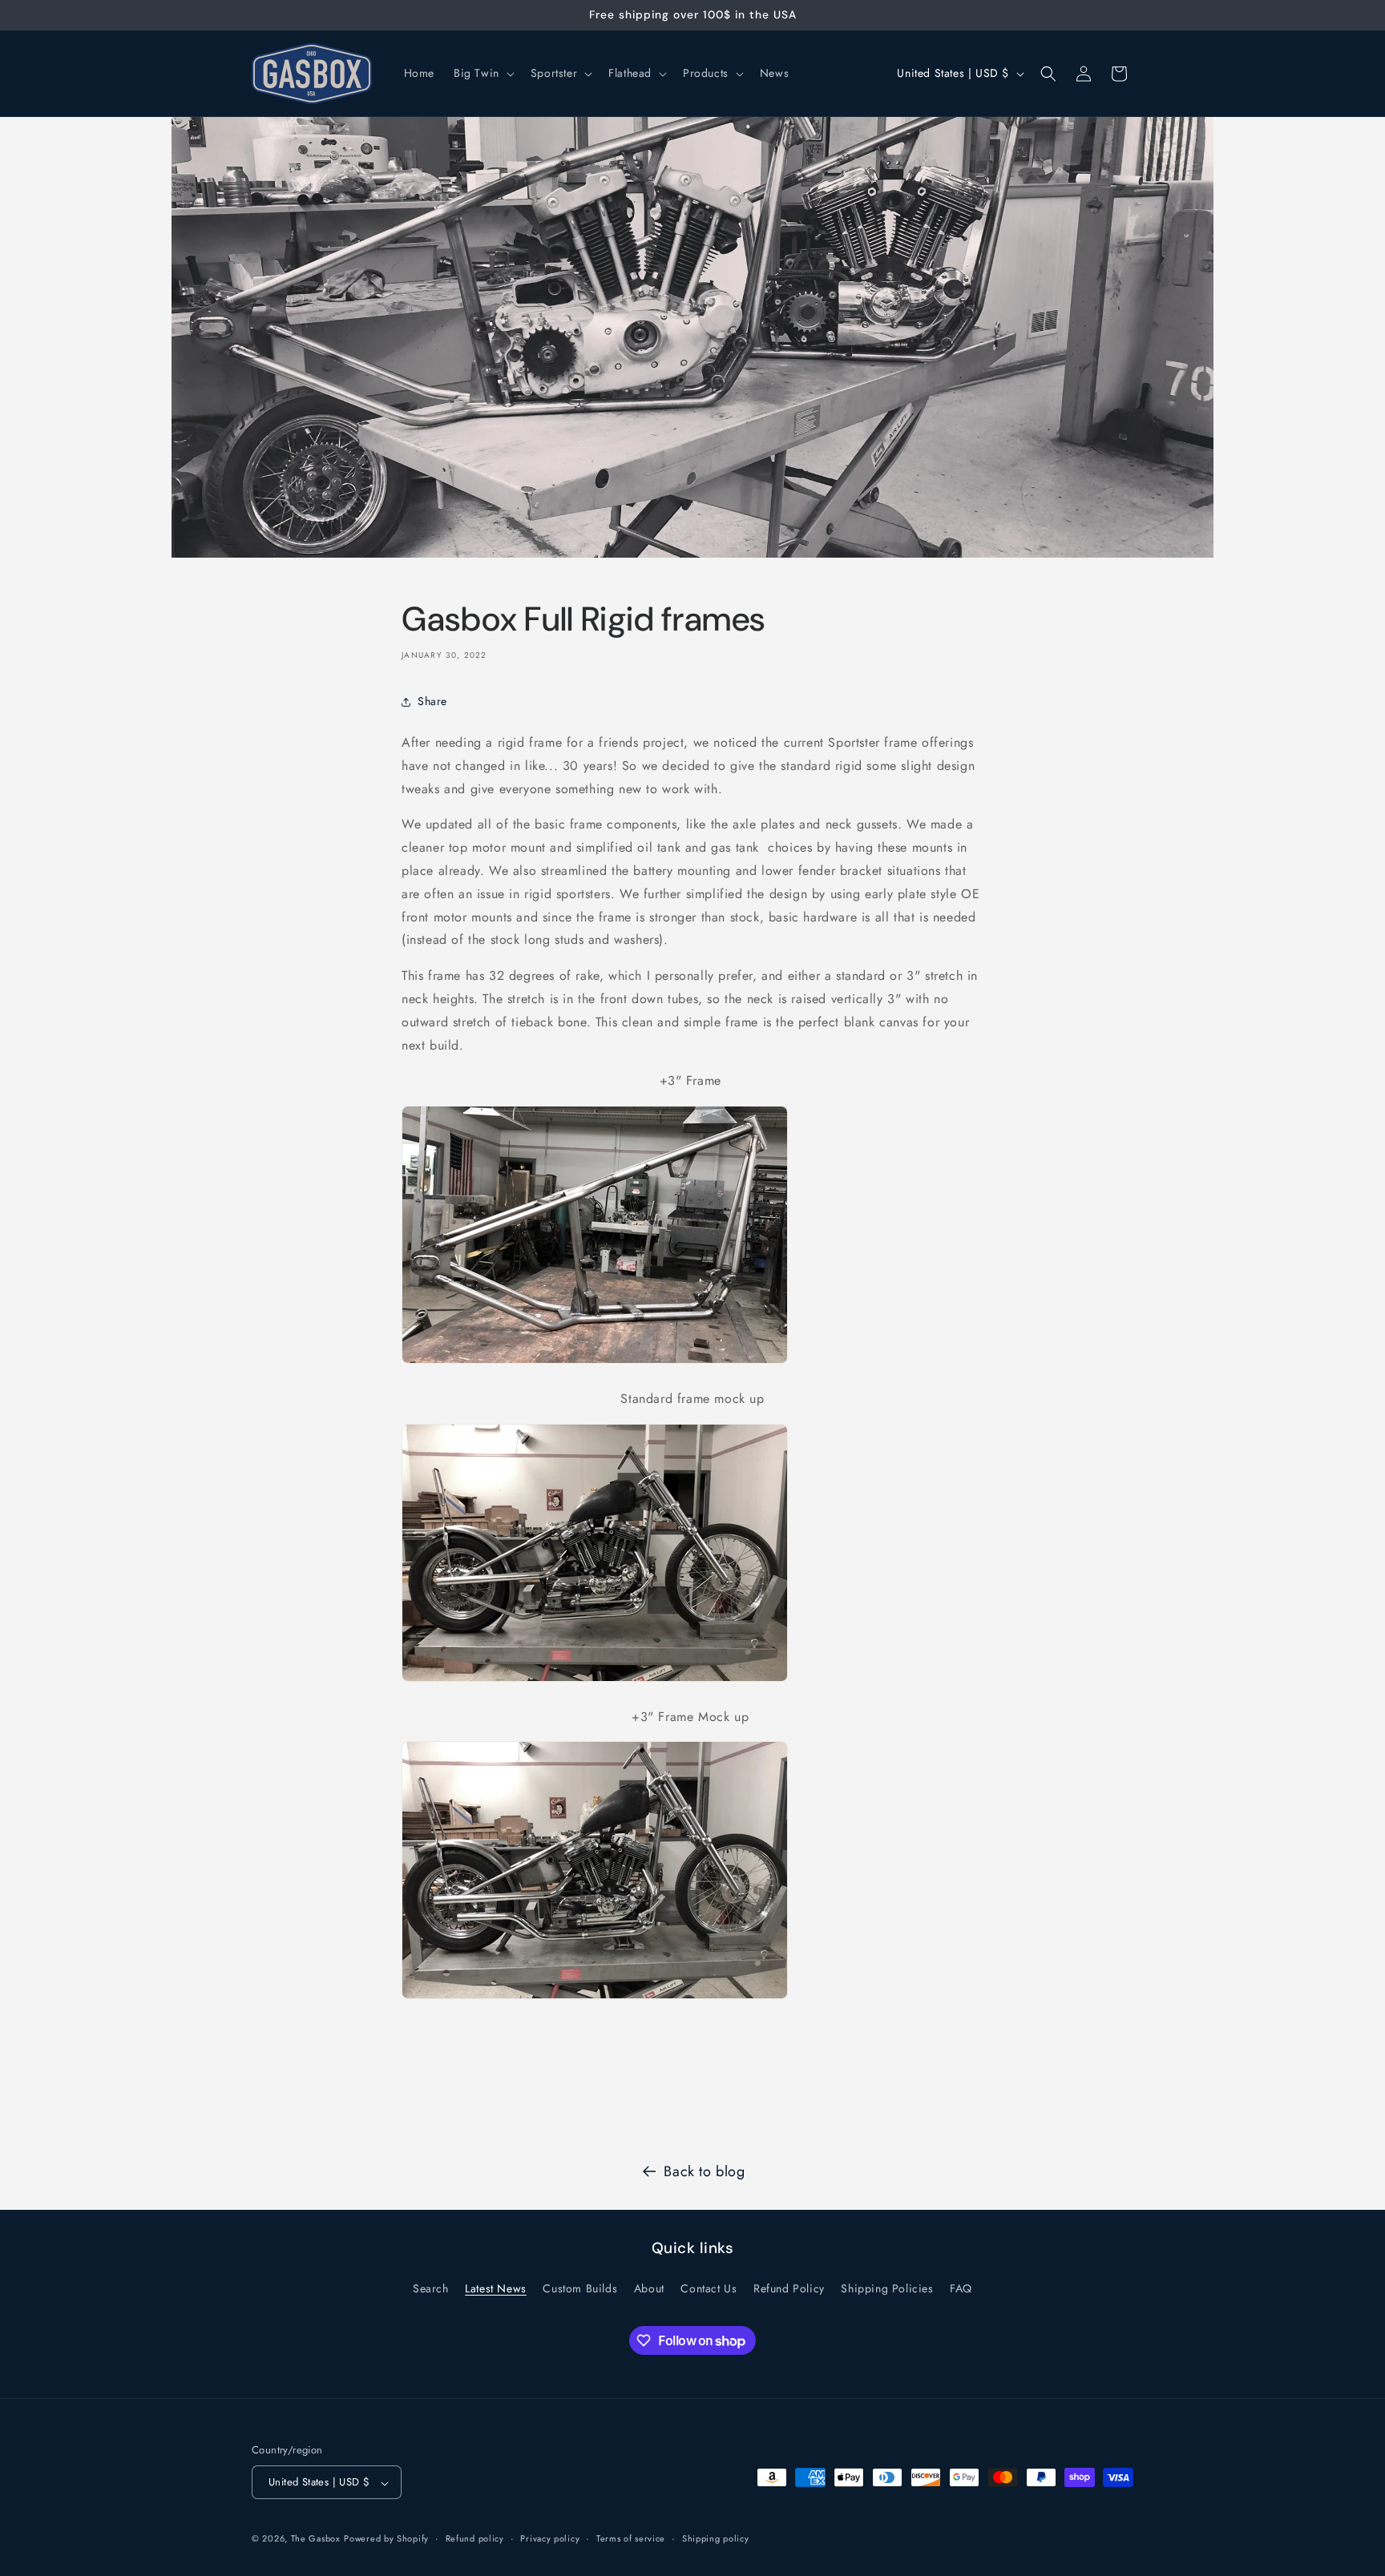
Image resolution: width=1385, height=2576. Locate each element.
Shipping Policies (887, 2288)
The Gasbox (316, 2539)
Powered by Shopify (386, 2539)
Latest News (496, 2288)
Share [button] (432, 701)
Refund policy (475, 2539)
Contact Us (709, 2288)
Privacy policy (550, 2539)
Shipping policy (716, 2539)
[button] (483, 73)
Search (431, 2288)
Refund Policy (789, 2288)
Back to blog (704, 2171)
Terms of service (631, 2539)
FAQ (961, 2288)
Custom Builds (580, 2288)
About (649, 2288)
